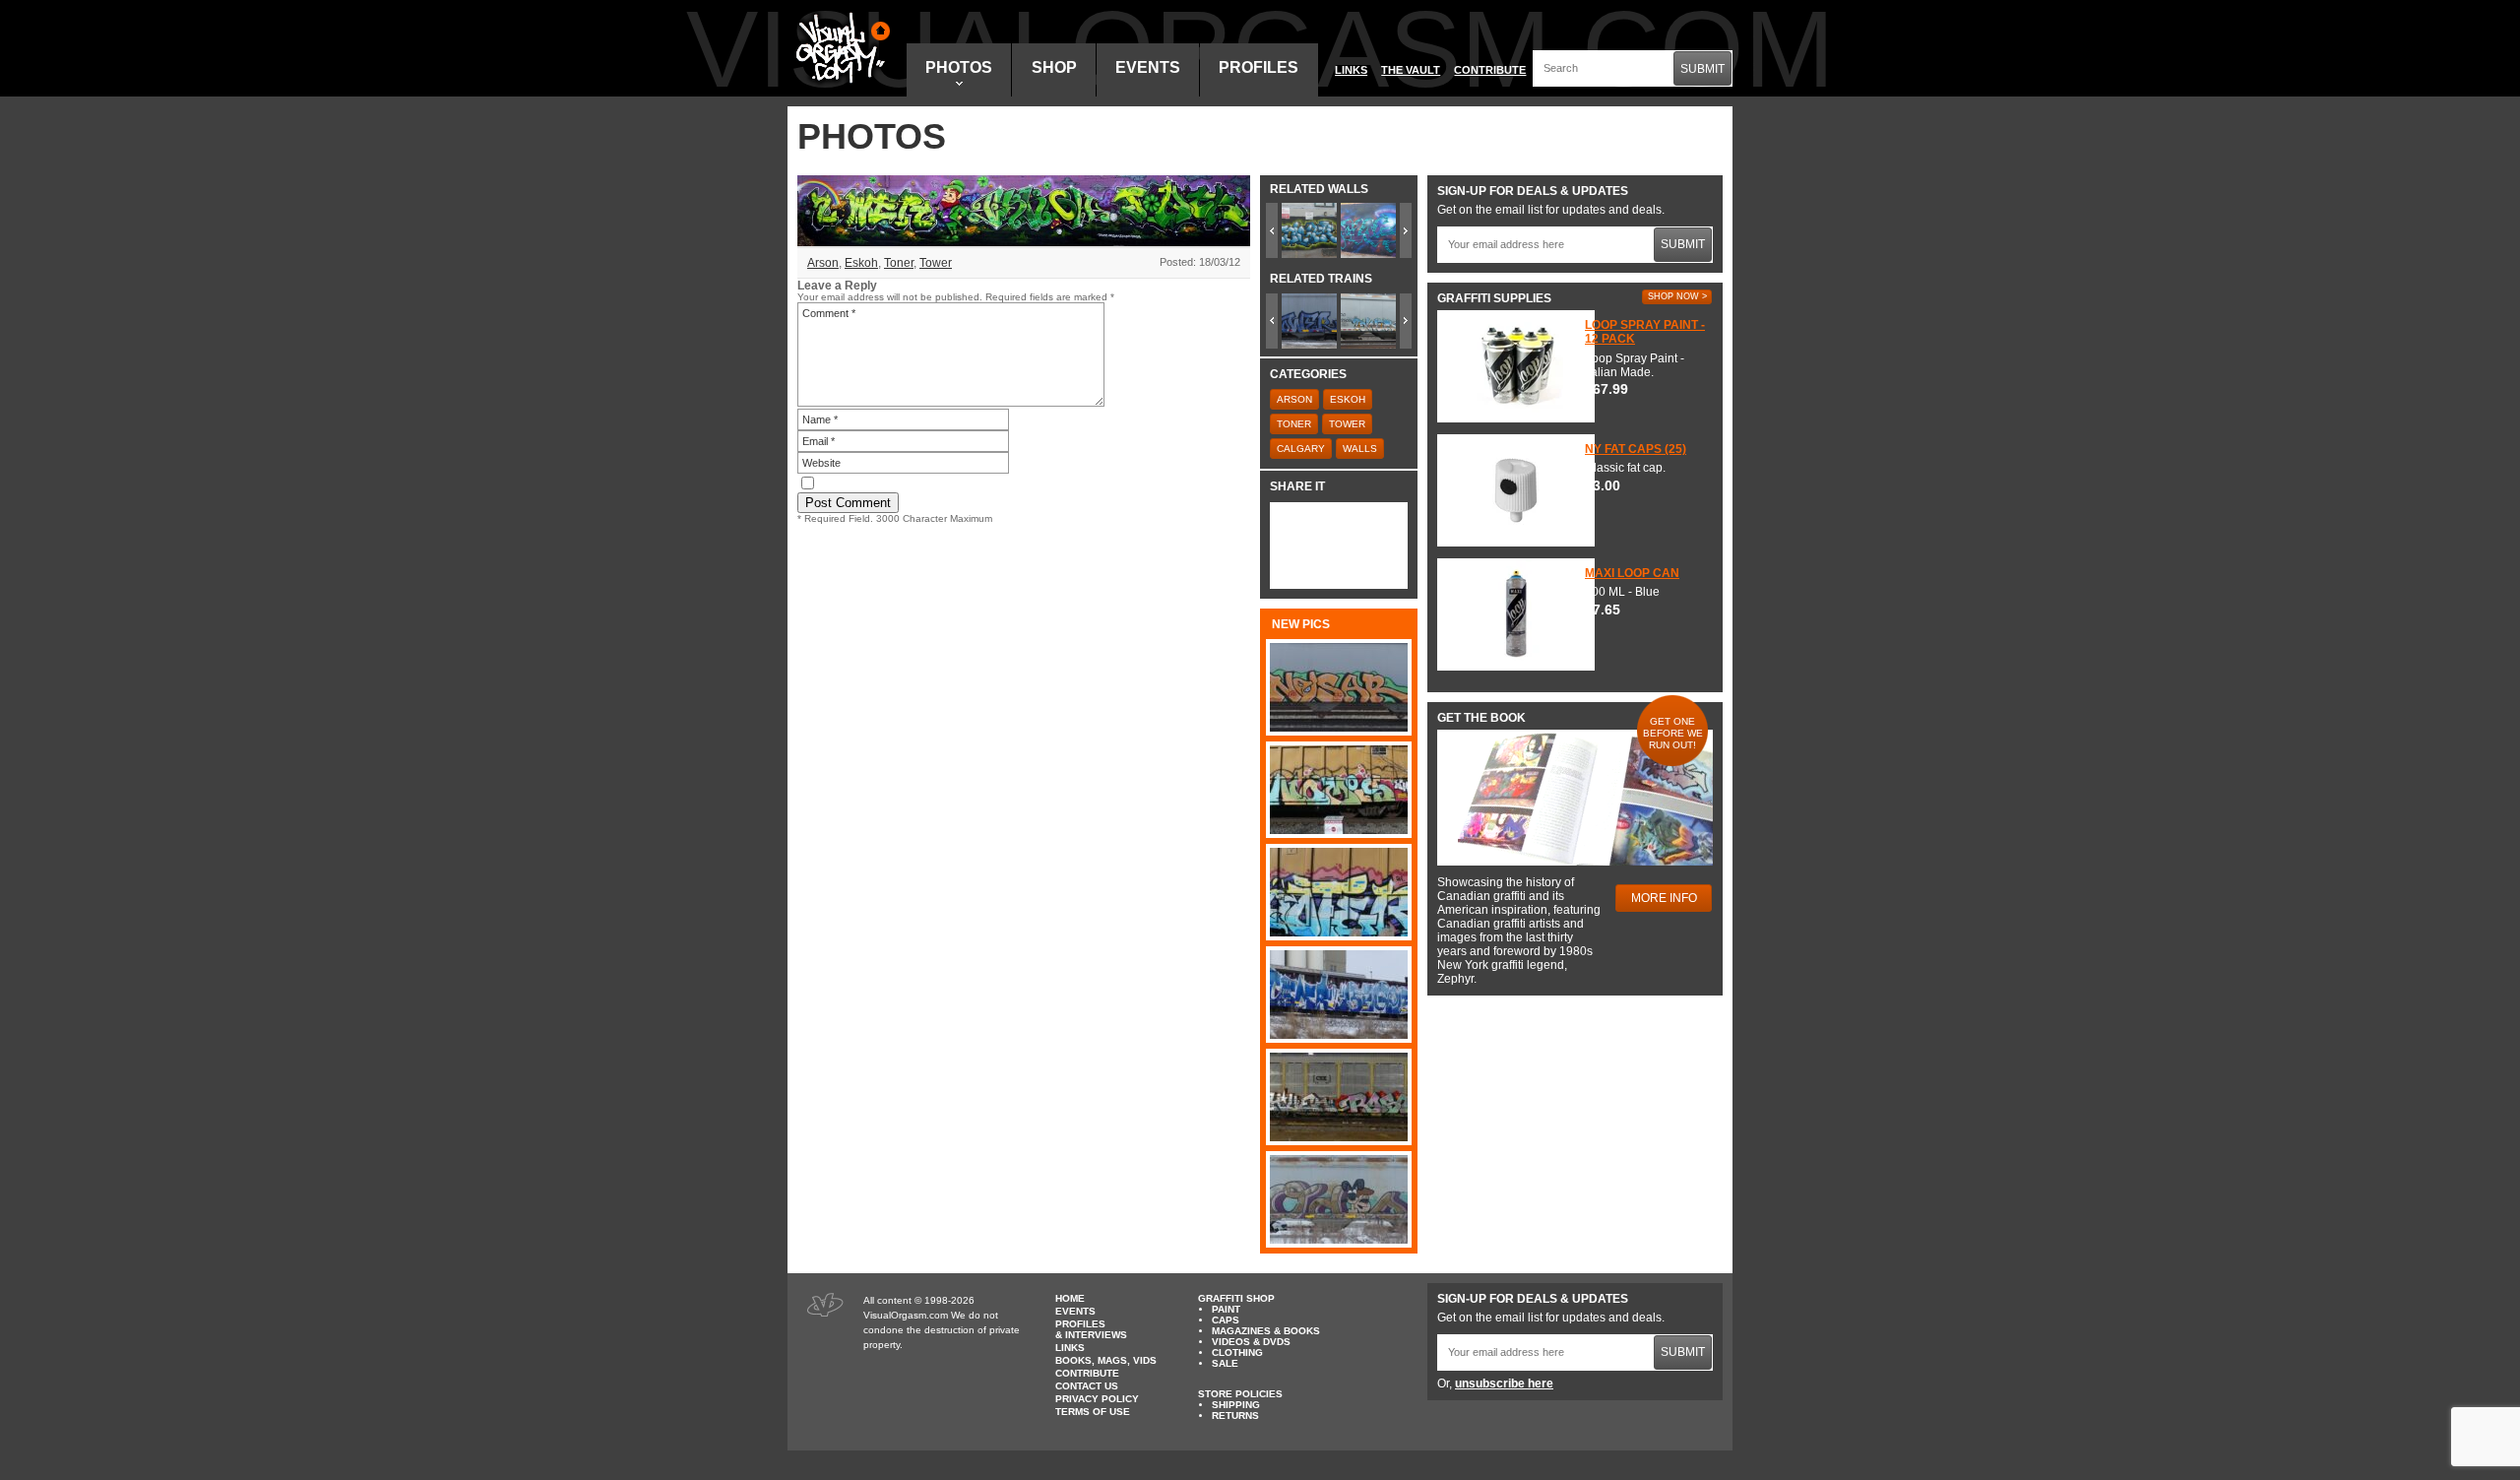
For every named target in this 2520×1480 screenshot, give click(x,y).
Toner (899, 263)
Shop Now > (1677, 296)
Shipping (1236, 1405)
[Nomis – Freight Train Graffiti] (1339, 790)
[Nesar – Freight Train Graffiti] (1339, 687)
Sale (1225, 1363)
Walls (1360, 449)
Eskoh (861, 263)
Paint (1226, 1309)
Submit (1702, 69)
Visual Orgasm (840, 48)
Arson (823, 263)
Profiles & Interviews (1091, 1329)
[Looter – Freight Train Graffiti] (1339, 892)
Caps (1226, 1320)
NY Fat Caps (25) (1636, 449)
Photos (959, 67)
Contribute (1490, 70)
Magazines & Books (1266, 1331)
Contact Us (1087, 1386)
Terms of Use (1093, 1412)
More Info (1664, 898)
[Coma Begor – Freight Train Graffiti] (1339, 995)
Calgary (1301, 449)
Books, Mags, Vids (1106, 1360)
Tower (936, 263)
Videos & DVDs (1251, 1342)
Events (1148, 67)
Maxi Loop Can (1632, 573)
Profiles (1259, 67)
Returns (1235, 1416)
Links (1351, 70)
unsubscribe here (1504, 1383)
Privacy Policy (1097, 1399)
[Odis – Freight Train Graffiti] (1339, 1199)
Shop (1054, 67)
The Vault (1411, 70)
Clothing (1237, 1352)
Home (1070, 1298)
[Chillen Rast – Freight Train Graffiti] (1339, 1097)
